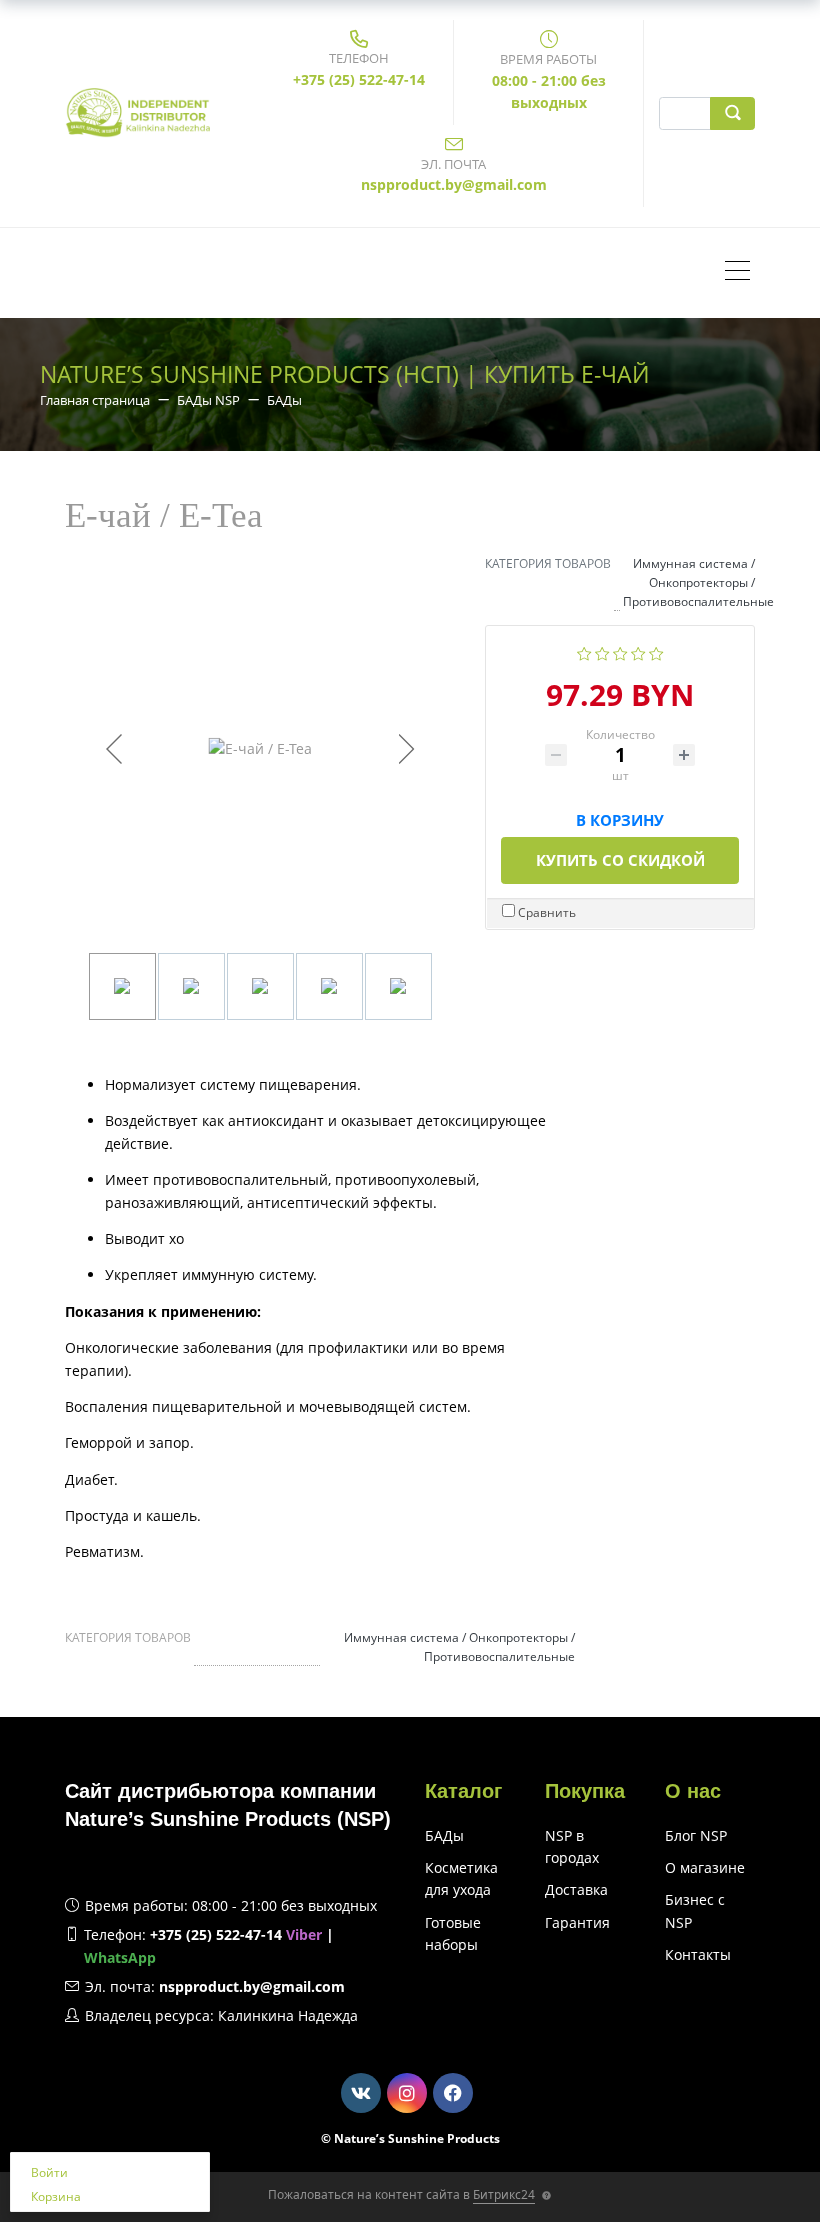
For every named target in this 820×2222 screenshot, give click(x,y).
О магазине (705, 1867)
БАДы (444, 1835)
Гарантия (577, 1922)
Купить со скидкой (620, 860)
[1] (584, 651)
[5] (656, 651)
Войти (49, 2172)
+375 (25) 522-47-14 (359, 79)
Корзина (56, 2196)
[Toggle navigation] (742, 273)
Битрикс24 (504, 2194)
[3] (620, 651)
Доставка (576, 1889)
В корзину (620, 816)
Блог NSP (696, 1835)
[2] (602, 651)
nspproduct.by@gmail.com (454, 184)
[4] (638, 651)
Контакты (698, 1954)
